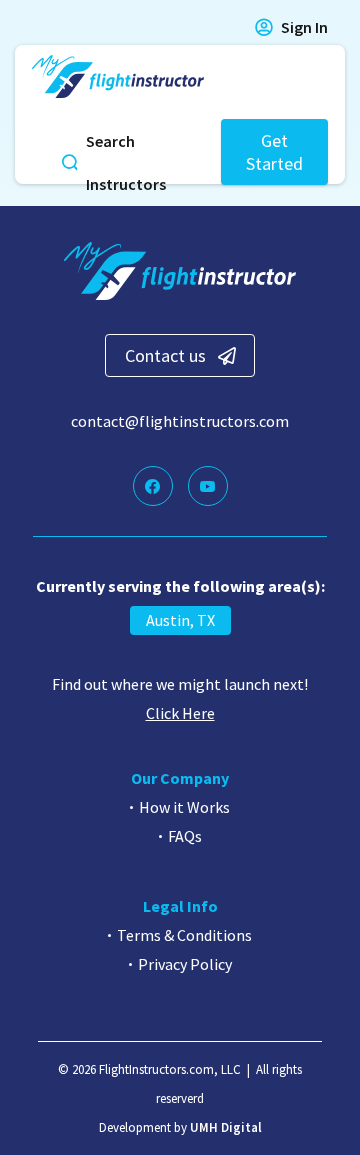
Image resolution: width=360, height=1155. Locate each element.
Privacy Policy (185, 964)
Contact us (165, 355)
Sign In (304, 27)
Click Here (180, 713)
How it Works (184, 807)
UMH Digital (226, 1127)
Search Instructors (126, 162)
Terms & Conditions (184, 935)
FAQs (185, 836)
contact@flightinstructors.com (180, 421)
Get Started (274, 152)
